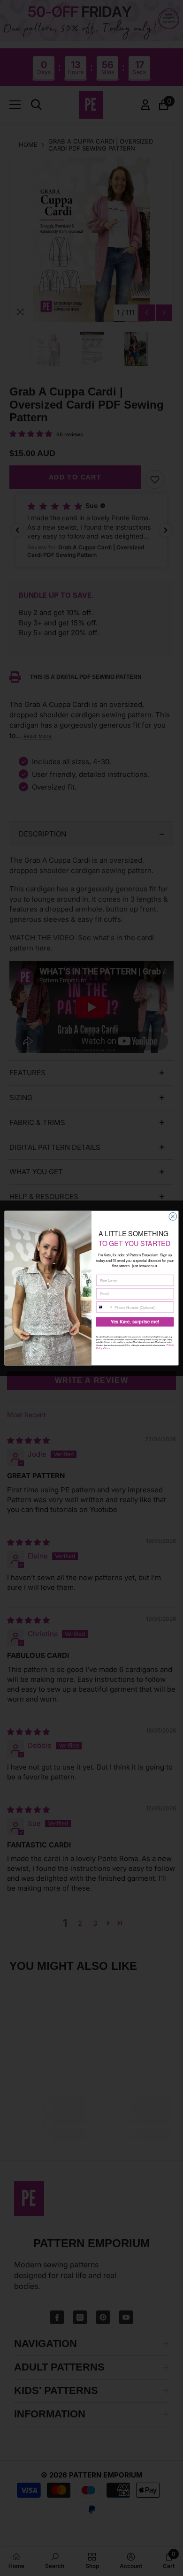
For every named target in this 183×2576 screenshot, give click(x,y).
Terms (107, 1348)
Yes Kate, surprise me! (135, 1322)
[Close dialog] (173, 1216)
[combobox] (104, 1307)
